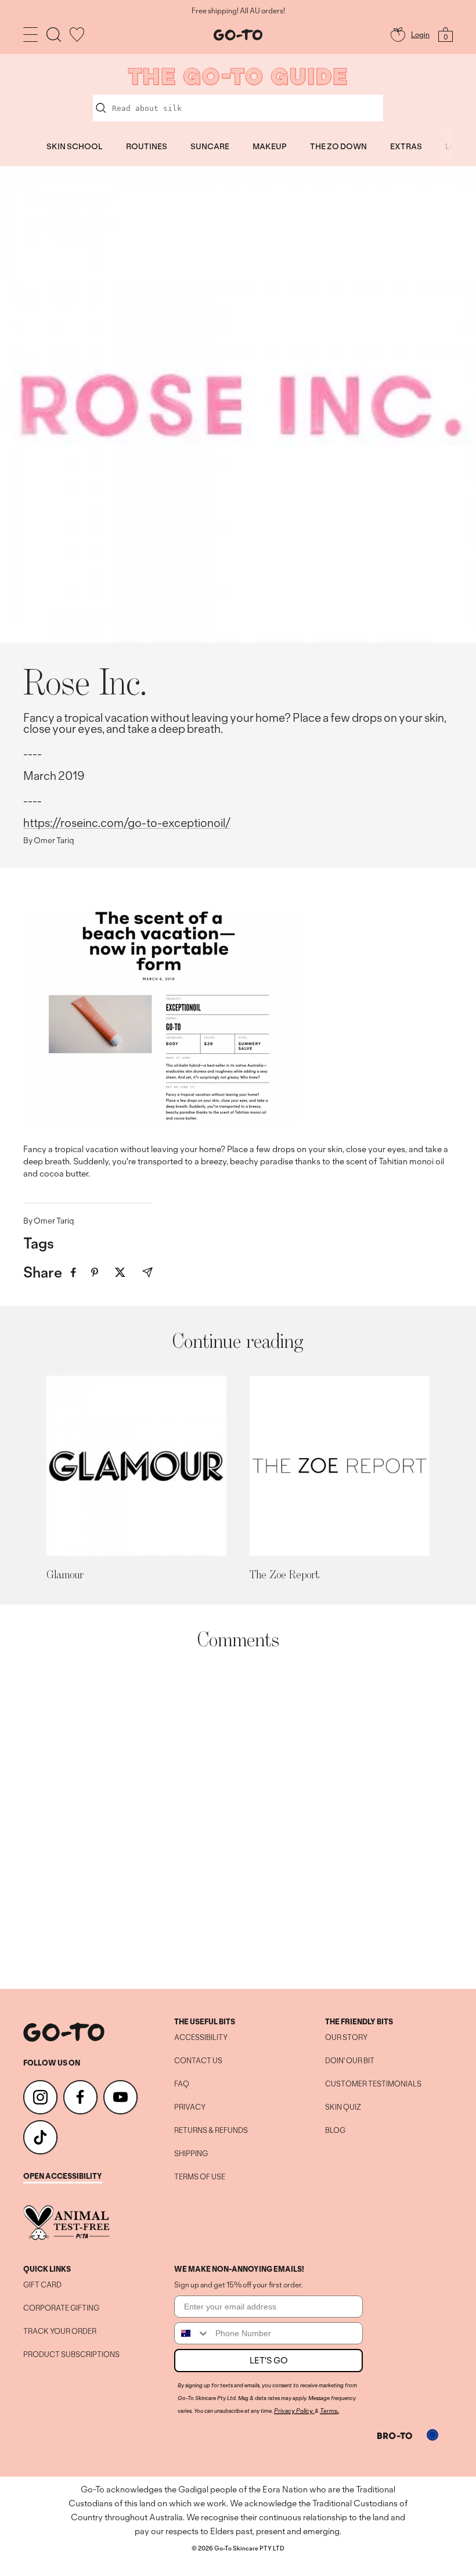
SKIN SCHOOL (75, 146)
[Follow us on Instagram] (40, 2097)
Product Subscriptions (71, 2355)
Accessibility (201, 2038)
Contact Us (198, 2061)
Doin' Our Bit (350, 2061)
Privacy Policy (293, 2410)
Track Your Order (60, 2332)
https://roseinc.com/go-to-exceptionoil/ (127, 823)
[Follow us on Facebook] (80, 2097)
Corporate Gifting (61, 2308)
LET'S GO (269, 2360)
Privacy (190, 2107)
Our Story (346, 2038)
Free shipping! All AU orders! (238, 11)
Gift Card (42, 2285)
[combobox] (192, 2333)
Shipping (191, 2154)
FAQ (182, 2084)
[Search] (54, 35)
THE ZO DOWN (338, 146)
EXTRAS (406, 146)
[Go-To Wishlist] (77, 35)
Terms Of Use (200, 2177)
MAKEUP (270, 146)
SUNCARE (210, 146)
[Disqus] (238, 1819)
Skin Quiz (343, 2107)
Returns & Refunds (211, 2131)
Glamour (65, 1574)
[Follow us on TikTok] (40, 2137)
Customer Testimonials (373, 2084)
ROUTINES (147, 146)
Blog (335, 2131)
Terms (329, 2410)
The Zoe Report (284, 1574)
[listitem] (73, 1273)
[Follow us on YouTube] (120, 2097)
